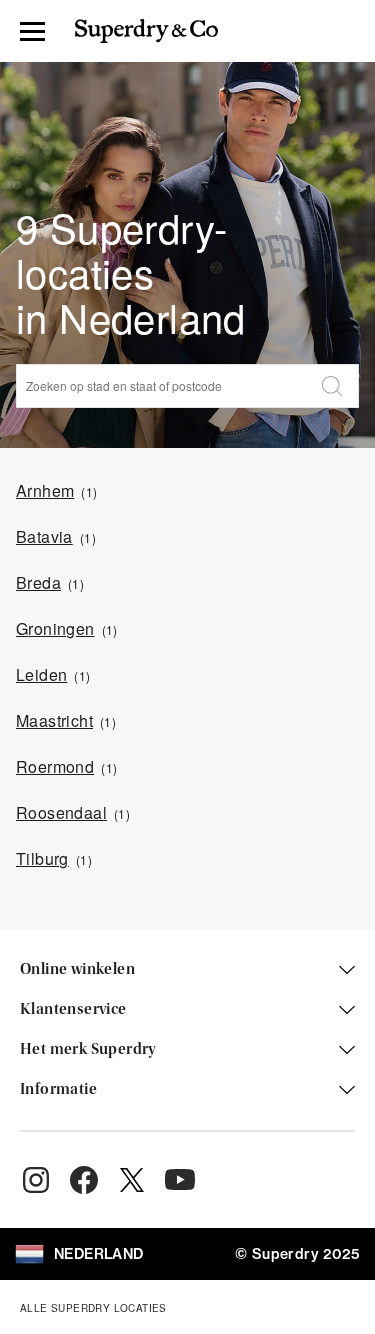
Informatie (58, 1090)
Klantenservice (73, 1010)
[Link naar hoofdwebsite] (146, 31)
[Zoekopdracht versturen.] (332, 386)
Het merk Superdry (88, 1050)
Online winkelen (77, 970)
